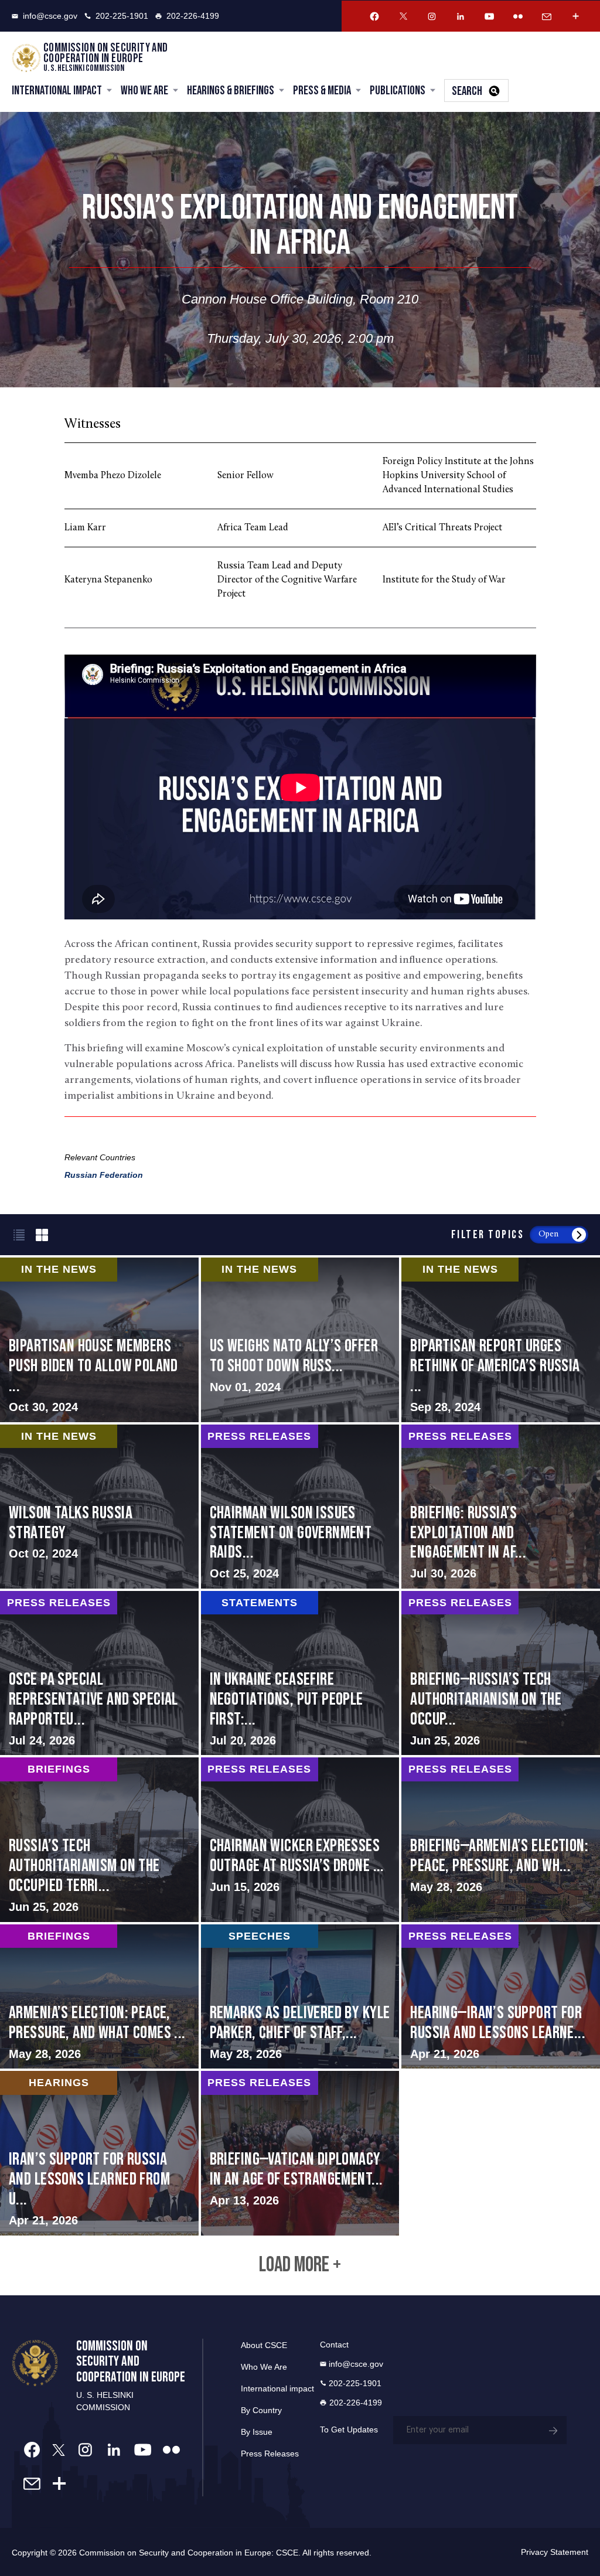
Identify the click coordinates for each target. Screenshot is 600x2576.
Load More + (300, 2265)
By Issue (257, 2432)
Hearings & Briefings (231, 91)
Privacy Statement (555, 2552)
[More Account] (575, 16)
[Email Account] (547, 16)
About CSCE (264, 2345)
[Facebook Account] (374, 16)
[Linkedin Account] (461, 16)
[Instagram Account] (432, 16)
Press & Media (322, 91)
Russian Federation (104, 1175)
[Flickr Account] (518, 16)
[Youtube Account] (489, 16)
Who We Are (144, 91)
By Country (261, 2410)
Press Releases (270, 2454)
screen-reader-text (300, 1340)
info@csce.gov (50, 16)
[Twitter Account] (403, 16)
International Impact (57, 91)
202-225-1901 (122, 16)
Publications (398, 91)
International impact (277, 2388)
